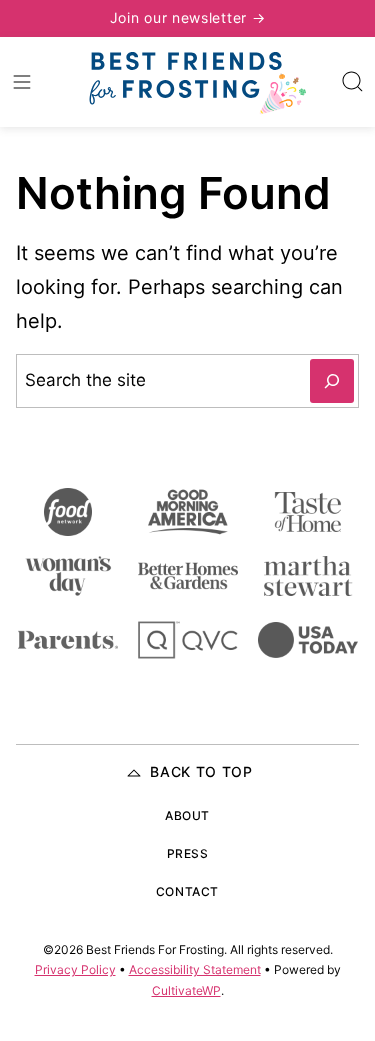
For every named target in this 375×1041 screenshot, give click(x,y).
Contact (187, 891)
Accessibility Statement (195, 969)
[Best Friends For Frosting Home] (196, 82)
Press (188, 853)
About (187, 815)
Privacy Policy (75, 969)
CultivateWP (186, 990)
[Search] (353, 82)
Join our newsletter (181, 17)
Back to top (201, 771)
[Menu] (22, 82)
